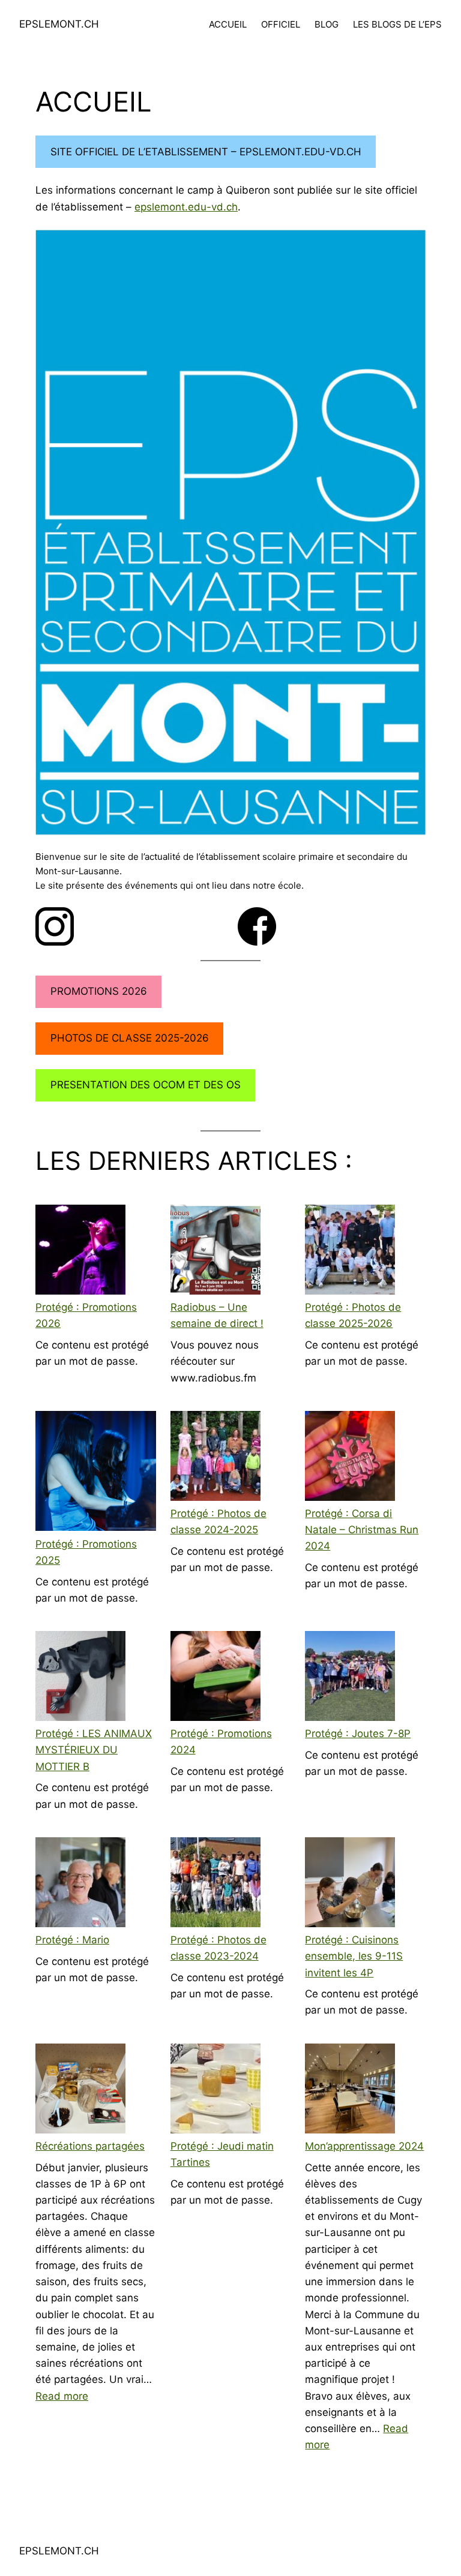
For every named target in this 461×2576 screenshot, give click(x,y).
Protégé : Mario (72, 1940)
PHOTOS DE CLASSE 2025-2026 (130, 1038)
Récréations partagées (90, 2146)
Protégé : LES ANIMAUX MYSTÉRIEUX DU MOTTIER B (94, 1750)
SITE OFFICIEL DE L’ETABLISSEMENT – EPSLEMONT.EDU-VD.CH (206, 152)
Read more (62, 2396)
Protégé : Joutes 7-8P (358, 1734)
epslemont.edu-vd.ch (186, 207)
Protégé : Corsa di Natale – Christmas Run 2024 (362, 1530)
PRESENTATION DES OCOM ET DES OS (146, 1085)
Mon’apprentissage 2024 (364, 2146)
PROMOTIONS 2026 (99, 991)
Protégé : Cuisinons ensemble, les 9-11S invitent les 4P (354, 1956)
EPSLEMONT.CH (59, 24)
